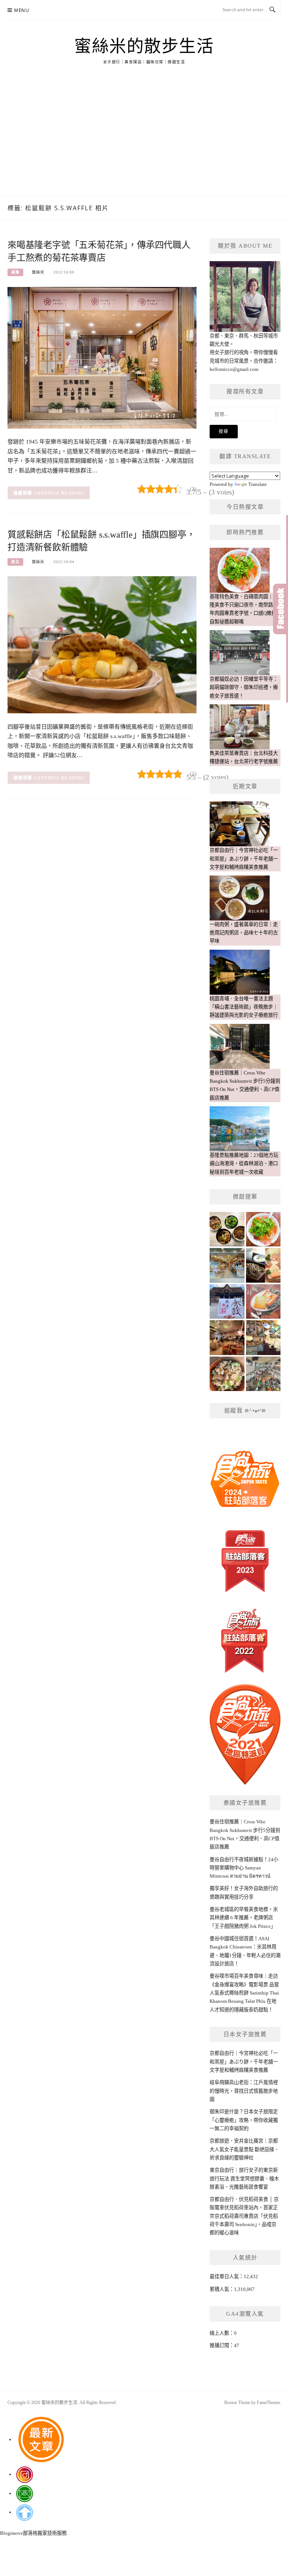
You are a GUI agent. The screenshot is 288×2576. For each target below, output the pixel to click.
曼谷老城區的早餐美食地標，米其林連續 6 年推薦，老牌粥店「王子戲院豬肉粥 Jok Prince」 (244, 1918)
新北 (15, 562)
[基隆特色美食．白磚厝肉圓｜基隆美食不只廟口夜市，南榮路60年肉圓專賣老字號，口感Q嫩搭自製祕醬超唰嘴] (263, 1229)
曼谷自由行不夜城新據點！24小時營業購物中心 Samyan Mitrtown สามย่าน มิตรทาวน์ (244, 1868)
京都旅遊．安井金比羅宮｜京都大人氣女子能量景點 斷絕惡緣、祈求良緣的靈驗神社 (244, 2149)
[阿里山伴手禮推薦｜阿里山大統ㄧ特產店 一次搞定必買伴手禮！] (227, 1265)
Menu (22, 10)
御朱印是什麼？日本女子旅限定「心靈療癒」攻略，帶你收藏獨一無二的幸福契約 (244, 2120)
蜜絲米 (38, 272)
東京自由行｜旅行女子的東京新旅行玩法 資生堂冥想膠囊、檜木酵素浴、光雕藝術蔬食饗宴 (244, 2179)
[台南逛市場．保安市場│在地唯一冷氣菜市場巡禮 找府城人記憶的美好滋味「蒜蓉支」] (263, 1374)
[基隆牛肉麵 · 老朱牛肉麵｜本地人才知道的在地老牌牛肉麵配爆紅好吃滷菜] (227, 1229)
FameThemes (269, 2403)
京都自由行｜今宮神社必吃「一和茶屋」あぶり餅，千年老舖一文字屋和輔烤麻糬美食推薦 (244, 2062)
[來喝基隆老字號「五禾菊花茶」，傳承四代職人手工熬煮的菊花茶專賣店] (102, 357)
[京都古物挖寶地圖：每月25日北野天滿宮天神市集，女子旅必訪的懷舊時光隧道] (263, 1338)
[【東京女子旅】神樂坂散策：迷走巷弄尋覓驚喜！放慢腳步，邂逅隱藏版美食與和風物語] (263, 1265)
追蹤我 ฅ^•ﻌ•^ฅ (245, 1411)
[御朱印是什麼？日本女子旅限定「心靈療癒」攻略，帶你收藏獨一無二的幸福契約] (227, 1302)
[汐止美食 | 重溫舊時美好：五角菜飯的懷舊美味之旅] (227, 1374)
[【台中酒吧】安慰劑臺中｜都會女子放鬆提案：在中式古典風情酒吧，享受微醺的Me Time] (227, 1338)
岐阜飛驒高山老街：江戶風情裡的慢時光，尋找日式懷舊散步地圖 (244, 2091)
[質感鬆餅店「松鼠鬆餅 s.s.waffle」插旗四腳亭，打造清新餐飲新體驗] (102, 644)
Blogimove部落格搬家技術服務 (33, 2533)
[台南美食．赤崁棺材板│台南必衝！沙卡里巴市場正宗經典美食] (263, 1302)
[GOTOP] (24, 2512)
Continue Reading (59, 493)
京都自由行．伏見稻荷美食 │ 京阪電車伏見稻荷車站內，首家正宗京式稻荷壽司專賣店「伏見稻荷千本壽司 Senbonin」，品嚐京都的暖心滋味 (244, 2216)
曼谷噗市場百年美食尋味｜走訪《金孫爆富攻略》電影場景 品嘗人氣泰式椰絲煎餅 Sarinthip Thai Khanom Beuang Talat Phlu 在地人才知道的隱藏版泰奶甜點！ (244, 1993)
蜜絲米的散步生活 (144, 46)
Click (280, 609)
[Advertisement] (144, 139)
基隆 (15, 272)
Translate (258, 484)
